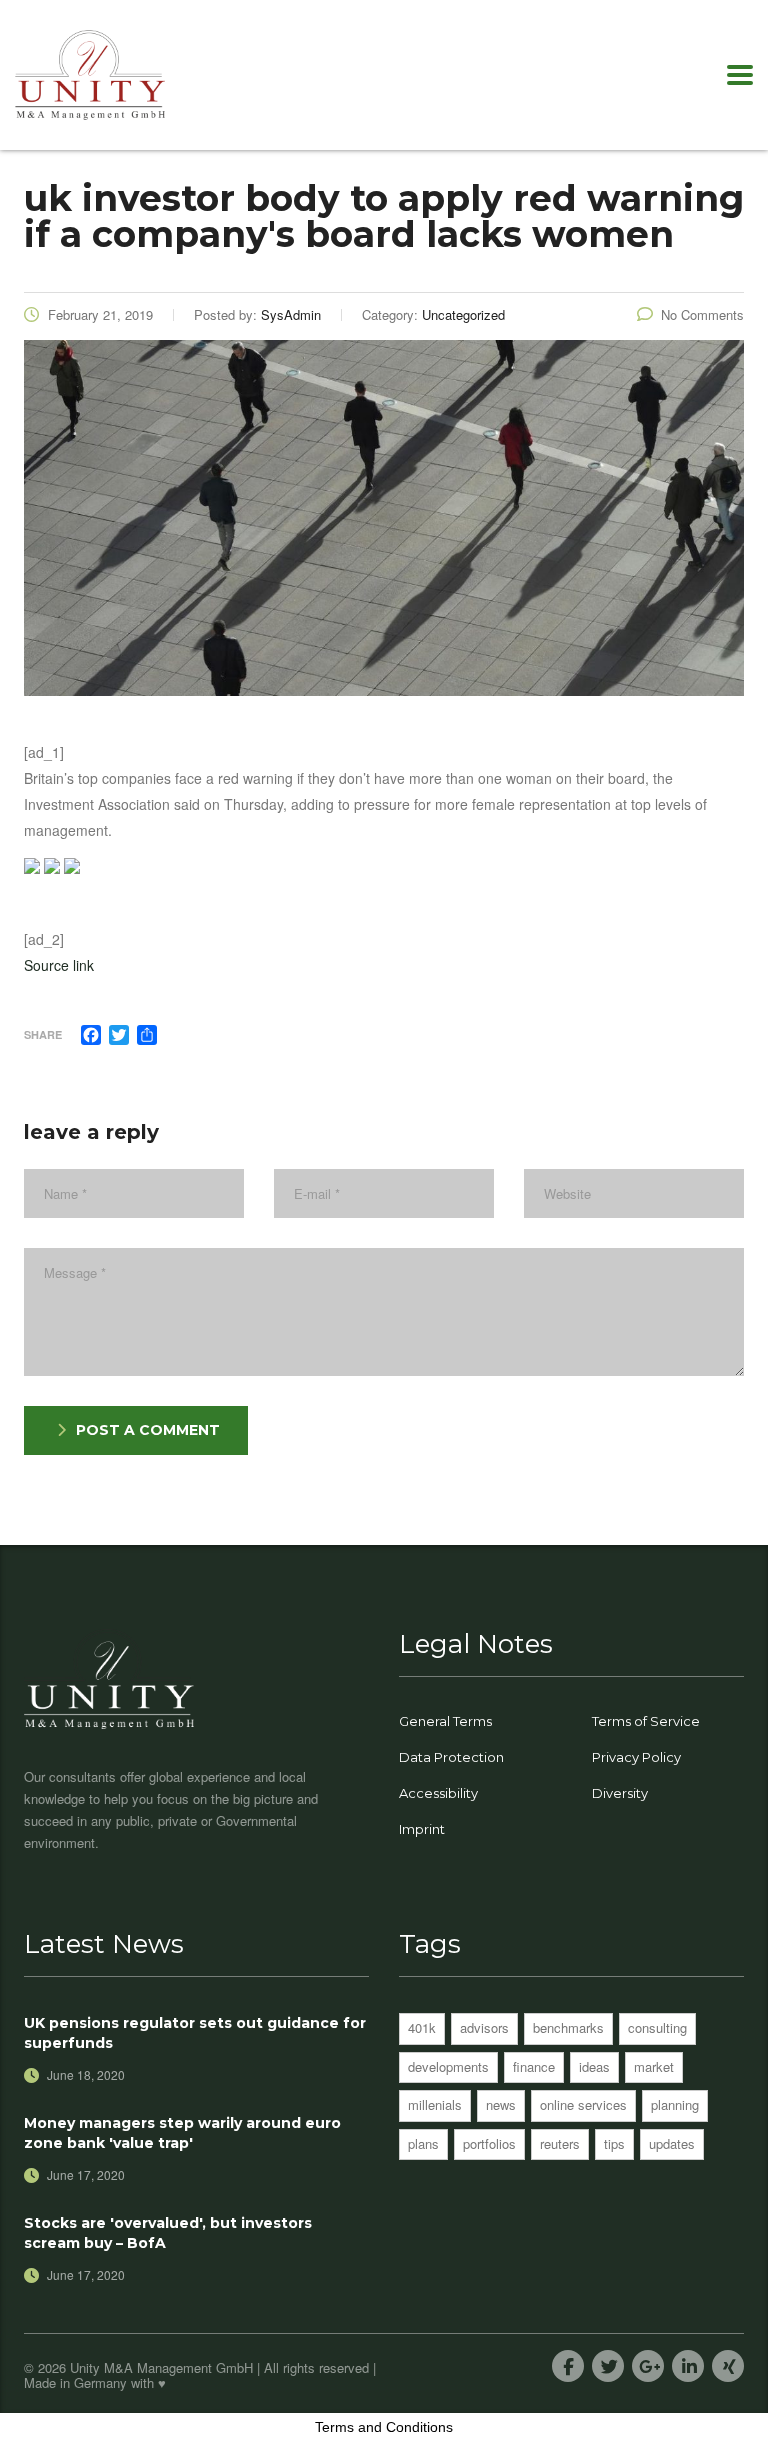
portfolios (489, 2143)
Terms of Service (646, 1721)
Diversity (620, 1793)
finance (534, 2066)
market (654, 2066)
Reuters (560, 2143)
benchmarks (568, 2027)
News (501, 2104)
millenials (435, 2104)
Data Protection (451, 1757)
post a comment (148, 1430)
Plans (423, 2143)
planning (675, 2104)
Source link (59, 965)
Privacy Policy (636, 1757)
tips (614, 2143)
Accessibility (438, 1793)
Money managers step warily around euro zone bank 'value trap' (182, 2133)
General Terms (445, 1721)
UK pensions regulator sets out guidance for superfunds (195, 2033)
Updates (672, 2143)
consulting (657, 2027)
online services (583, 2104)
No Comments (702, 314)
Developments (448, 2066)
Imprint (422, 1829)
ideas (594, 2066)
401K (422, 2027)
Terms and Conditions (384, 2427)
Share (43, 1034)
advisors (484, 2027)
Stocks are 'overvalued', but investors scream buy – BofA (168, 2233)
